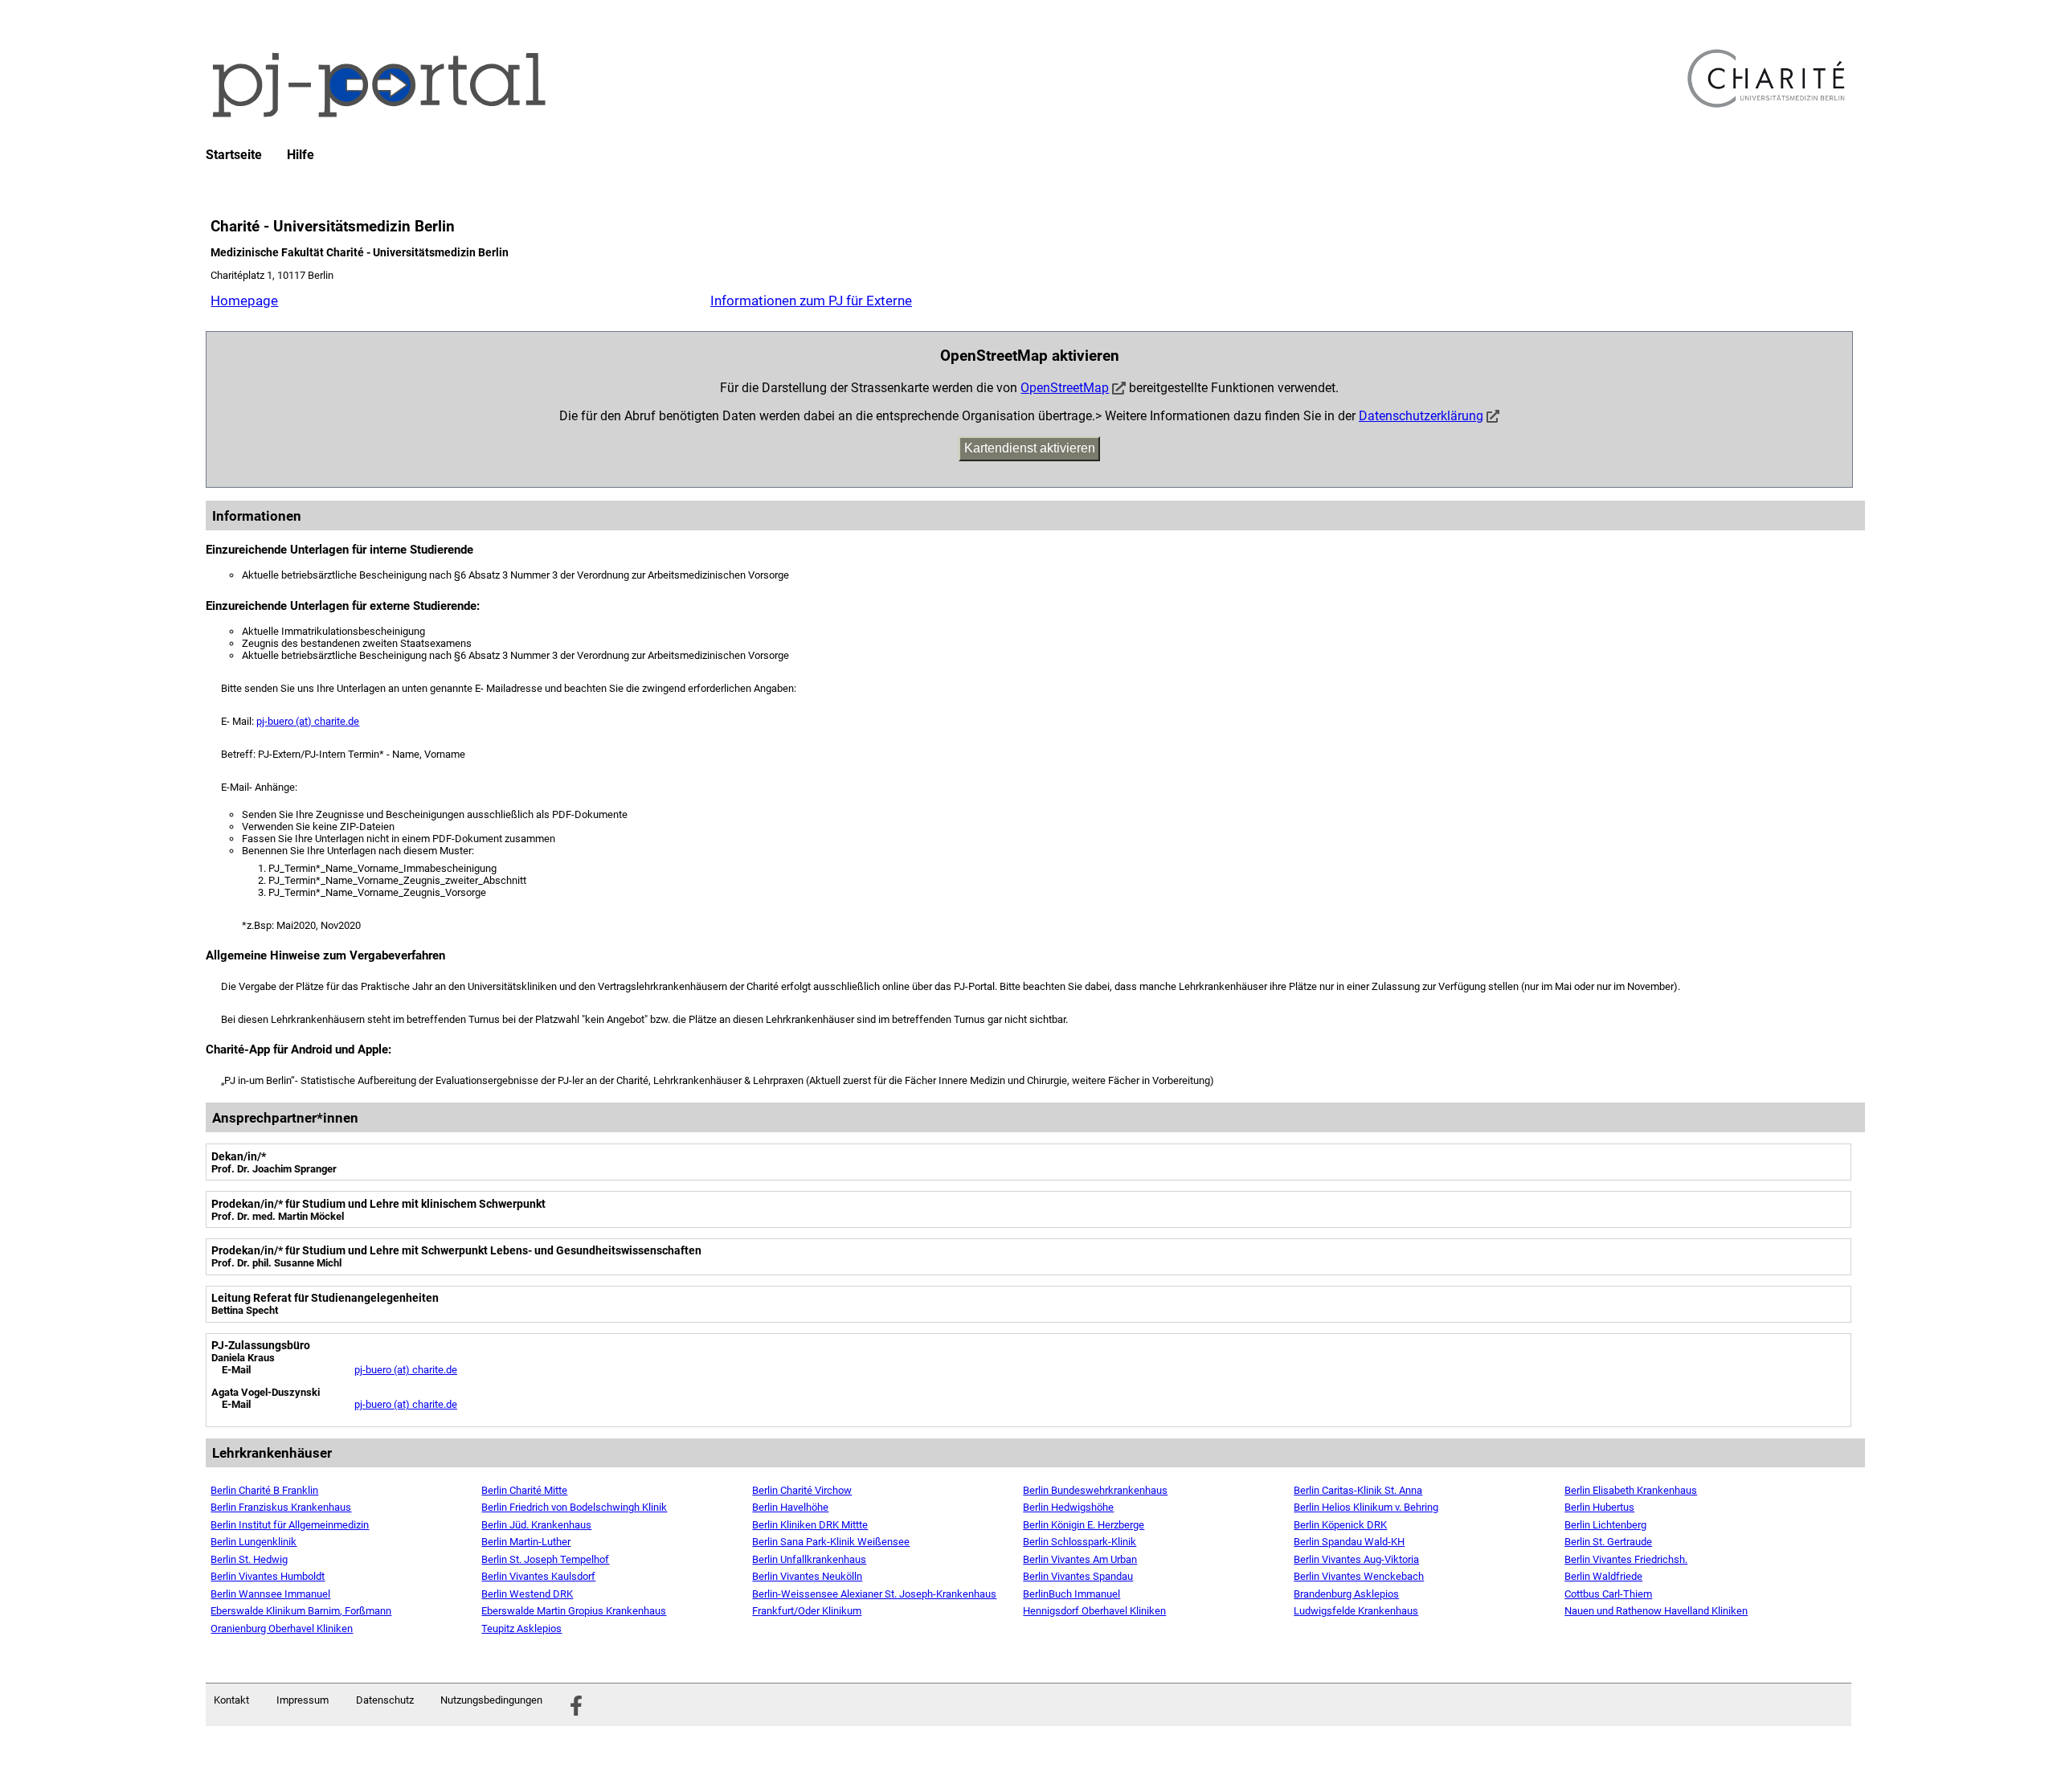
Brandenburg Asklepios (1346, 1594)
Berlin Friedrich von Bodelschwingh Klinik (574, 1507)
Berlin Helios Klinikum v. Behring (1366, 1507)
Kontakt (231, 1700)
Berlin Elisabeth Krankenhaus (1631, 1490)
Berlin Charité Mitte (524, 1490)
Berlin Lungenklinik (254, 1542)
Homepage (244, 301)
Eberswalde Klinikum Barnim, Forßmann (301, 1611)
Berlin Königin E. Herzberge (1084, 1525)
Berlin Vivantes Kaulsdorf (538, 1576)
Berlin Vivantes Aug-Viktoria (1356, 1559)
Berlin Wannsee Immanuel (270, 1594)
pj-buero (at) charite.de (308, 721)
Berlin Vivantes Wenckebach (1359, 1576)
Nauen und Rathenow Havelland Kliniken (1656, 1611)
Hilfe (301, 155)
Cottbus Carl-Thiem (1608, 1594)
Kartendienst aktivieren (1030, 448)
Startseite (234, 155)
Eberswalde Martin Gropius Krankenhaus (574, 1611)
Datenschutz (385, 1700)
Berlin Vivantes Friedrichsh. (1626, 1559)
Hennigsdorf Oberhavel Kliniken (1094, 1611)
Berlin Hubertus (1599, 1507)
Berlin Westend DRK (527, 1594)
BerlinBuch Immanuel (1071, 1594)
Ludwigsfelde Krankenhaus (1356, 1611)
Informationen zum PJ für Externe (811, 301)
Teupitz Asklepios (521, 1628)
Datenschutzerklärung (1421, 416)
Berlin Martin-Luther (526, 1542)
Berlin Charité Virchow (802, 1490)
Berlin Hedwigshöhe (1068, 1507)
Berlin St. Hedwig (249, 1559)
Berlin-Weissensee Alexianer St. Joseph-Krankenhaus (874, 1594)
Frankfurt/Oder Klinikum (807, 1611)
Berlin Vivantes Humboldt (268, 1576)
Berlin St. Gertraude (1608, 1542)
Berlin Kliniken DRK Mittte (810, 1525)
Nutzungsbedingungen (491, 1700)
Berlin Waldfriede (1603, 1576)
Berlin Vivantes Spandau (1078, 1576)
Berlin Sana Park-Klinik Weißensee (831, 1542)
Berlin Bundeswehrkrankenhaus (1095, 1490)
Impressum (303, 1700)
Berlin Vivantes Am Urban (1080, 1559)
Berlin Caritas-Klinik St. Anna (1358, 1490)
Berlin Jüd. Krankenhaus (536, 1525)
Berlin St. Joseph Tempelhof (545, 1559)
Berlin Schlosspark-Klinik (1080, 1542)
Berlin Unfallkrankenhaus (809, 1559)
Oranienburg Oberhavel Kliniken (282, 1628)
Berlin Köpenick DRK (1340, 1525)
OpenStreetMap (1065, 388)
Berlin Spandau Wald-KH (1349, 1542)
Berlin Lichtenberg (1605, 1525)
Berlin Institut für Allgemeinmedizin (290, 1525)
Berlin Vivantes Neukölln (807, 1576)
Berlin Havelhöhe (790, 1507)
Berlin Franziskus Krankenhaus (281, 1507)
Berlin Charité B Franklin (264, 1490)
